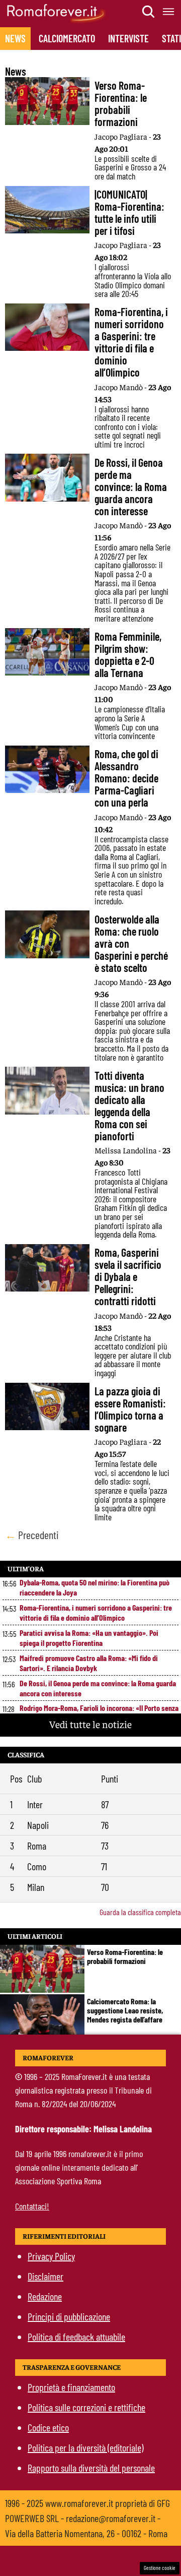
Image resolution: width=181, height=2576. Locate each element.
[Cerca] (149, 12)
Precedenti (32, 1535)
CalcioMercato (67, 38)
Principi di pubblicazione (69, 2316)
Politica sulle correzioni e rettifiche (86, 2407)
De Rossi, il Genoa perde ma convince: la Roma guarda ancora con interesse (98, 1688)
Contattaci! (32, 2206)
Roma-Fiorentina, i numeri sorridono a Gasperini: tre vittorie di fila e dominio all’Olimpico (96, 1612)
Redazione (45, 2296)
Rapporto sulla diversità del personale (91, 2468)
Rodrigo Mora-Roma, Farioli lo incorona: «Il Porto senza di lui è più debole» (99, 1713)
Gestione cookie (160, 2568)
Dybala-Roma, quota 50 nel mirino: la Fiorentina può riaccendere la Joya (95, 1587)
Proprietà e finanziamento (71, 2387)
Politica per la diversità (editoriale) (85, 2447)
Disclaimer (46, 2276)
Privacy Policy (51, 2256)
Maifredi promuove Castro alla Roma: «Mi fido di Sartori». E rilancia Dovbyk (89, 1663)
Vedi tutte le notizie (90, 1724)
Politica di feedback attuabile (76, 2337)
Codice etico (48, 2427)
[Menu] (169, 12)
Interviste (128, 38)
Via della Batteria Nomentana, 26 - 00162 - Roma (86, 2533)
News (15, 38)
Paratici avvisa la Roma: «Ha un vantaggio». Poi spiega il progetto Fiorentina (89, 1638)
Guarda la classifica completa (140, 1912)
